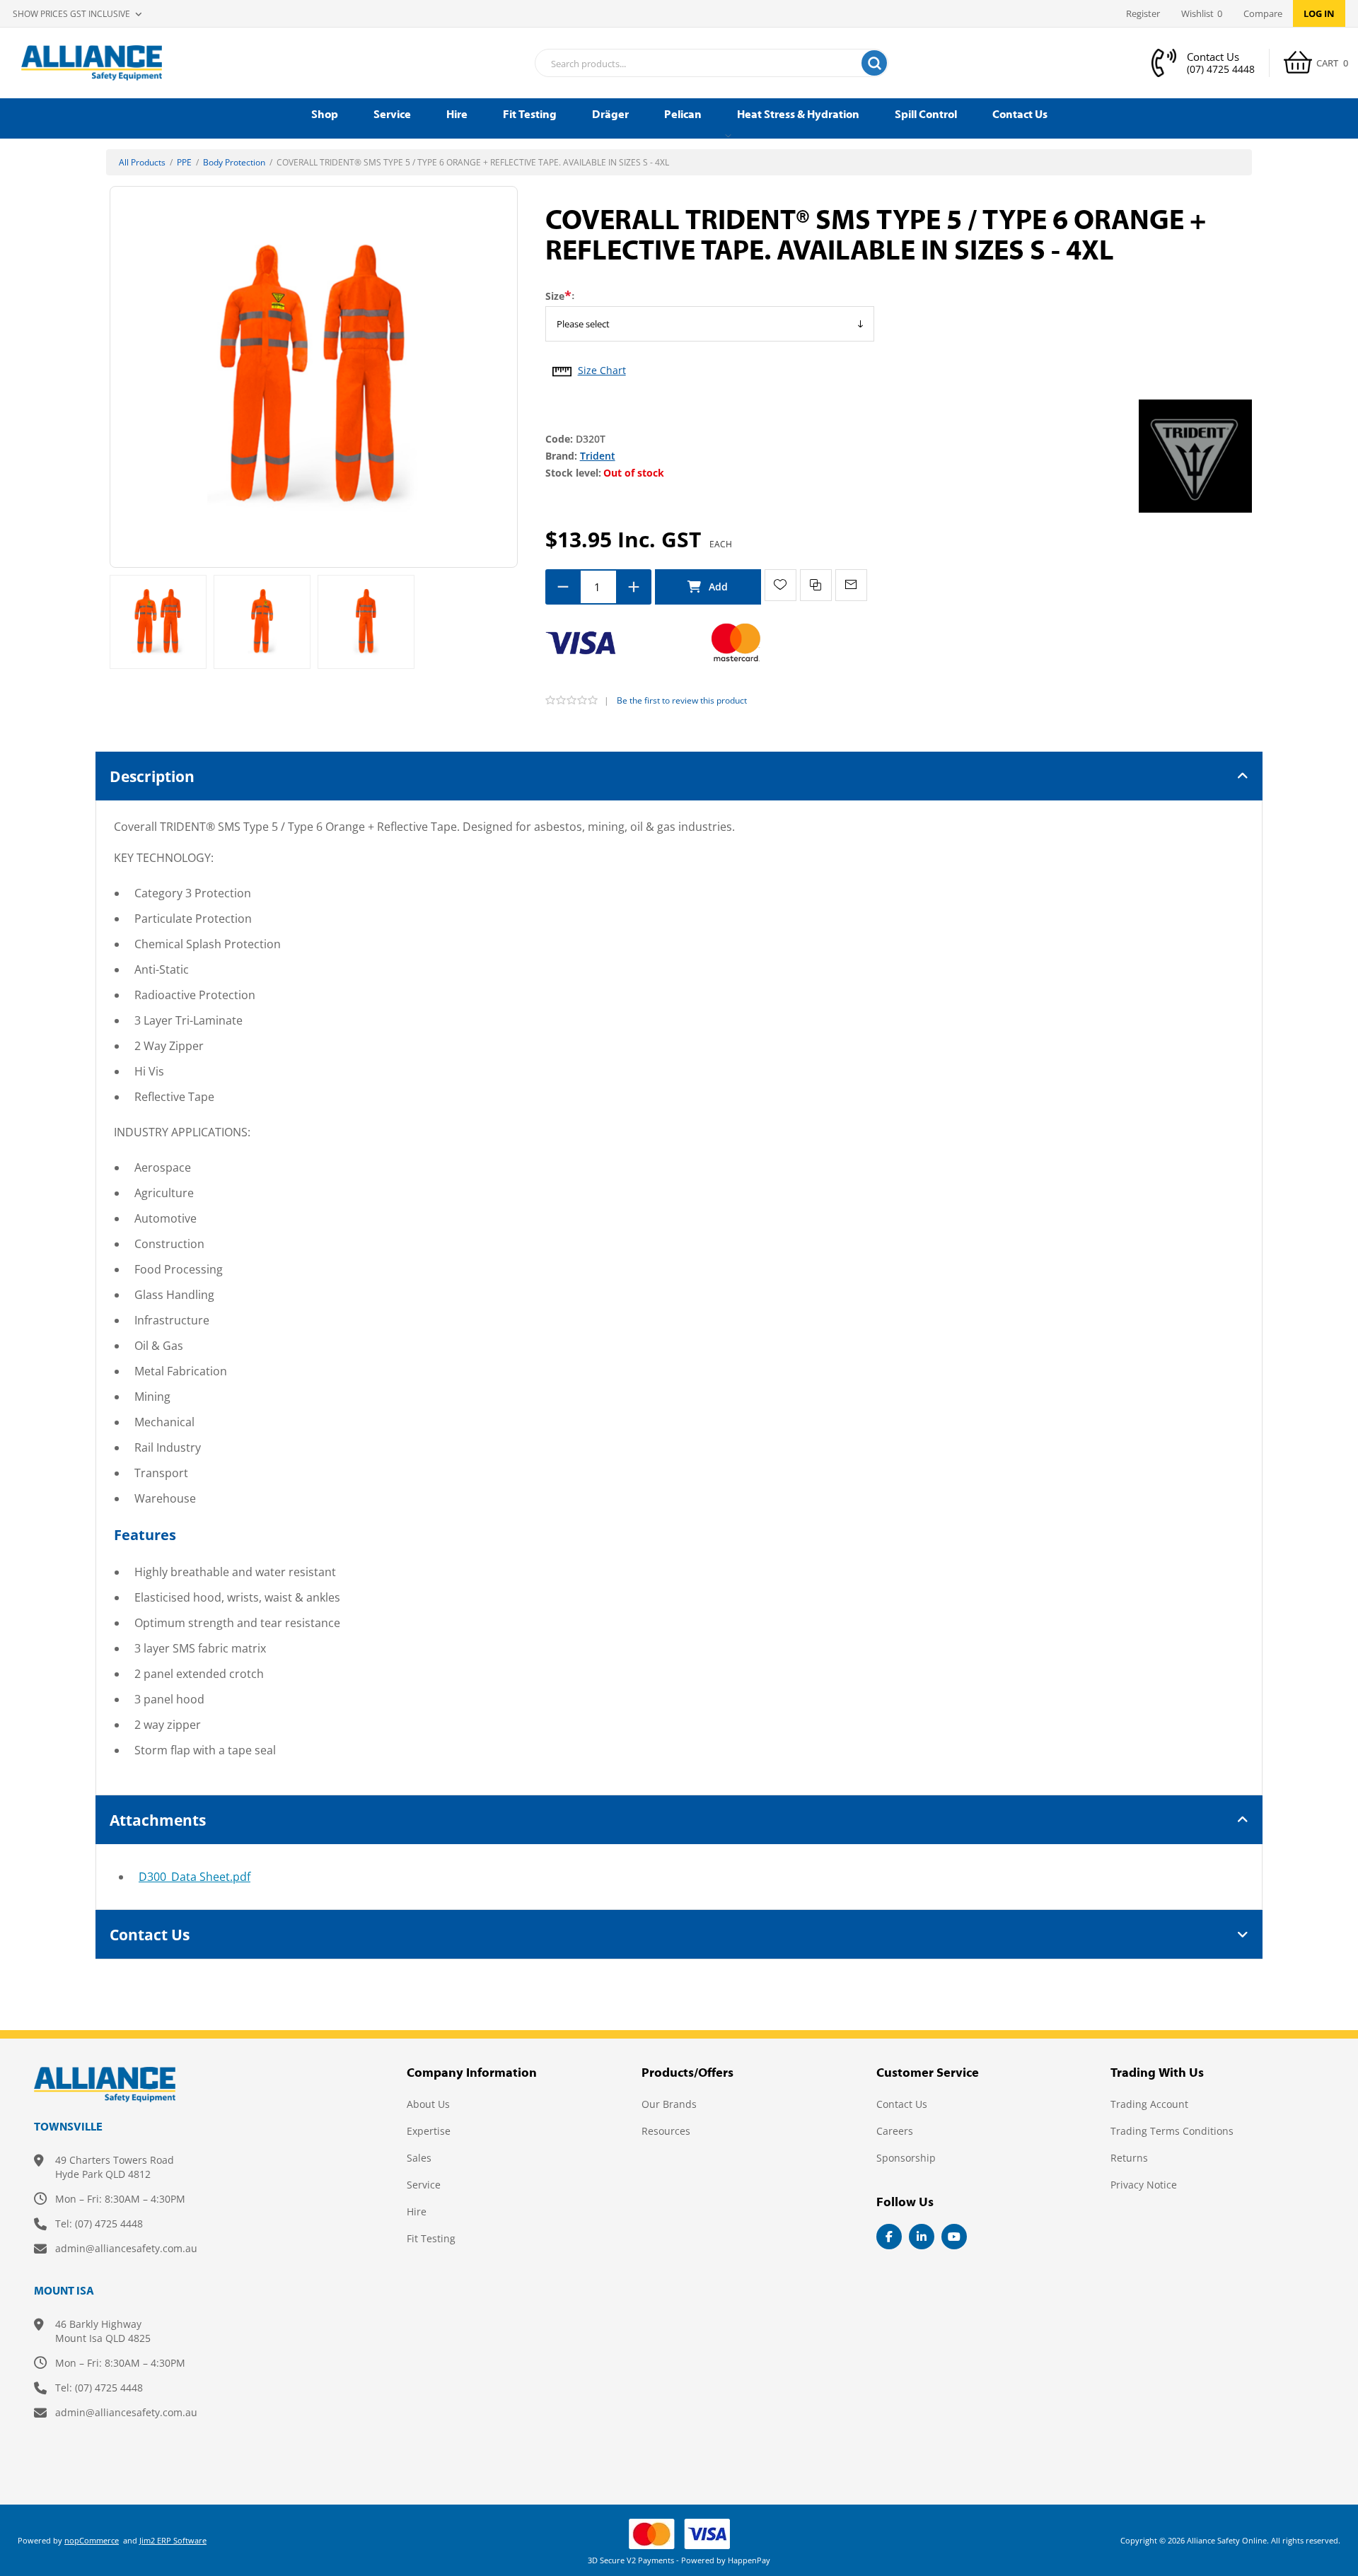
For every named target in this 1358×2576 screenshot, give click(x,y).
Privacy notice (1144, 2185)
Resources (666, 2131)
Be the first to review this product (682, 700)
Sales (419, 2158)
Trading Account (1149, 2104)
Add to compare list (816, 585)
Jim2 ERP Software (173, 2540)
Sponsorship (906, 2158)
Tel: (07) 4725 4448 (99, 2224)
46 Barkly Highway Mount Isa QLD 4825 (103, 2331)
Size (555, 296)
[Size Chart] (562, 367)
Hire (417, 2211)
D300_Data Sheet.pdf (195, 1877)
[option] (158, 622)
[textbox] (694, 64)
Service (424, 2185)
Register (1143, 13)
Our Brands (669, 2104)
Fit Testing (431, 2238)
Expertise (429, 2131)
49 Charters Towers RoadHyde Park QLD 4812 (115, 2167)
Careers (895, 2131)
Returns (1129, 2158)
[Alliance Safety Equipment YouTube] (954, 2237)
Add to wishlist (780, 585)
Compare (1263, 13)
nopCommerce (92, 2540)
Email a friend (851, 585)
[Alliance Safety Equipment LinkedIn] (922, 2237)
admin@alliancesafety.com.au (126, 2248)
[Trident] (1195, 455)
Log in (1319, 13)
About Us (428, 2104)
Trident (598, 456)
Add (708, 587)
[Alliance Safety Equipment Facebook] (889, 2237)
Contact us (902, 2104)
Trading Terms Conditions (1172, 2131)
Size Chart (602, 370)
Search (874, 63)
